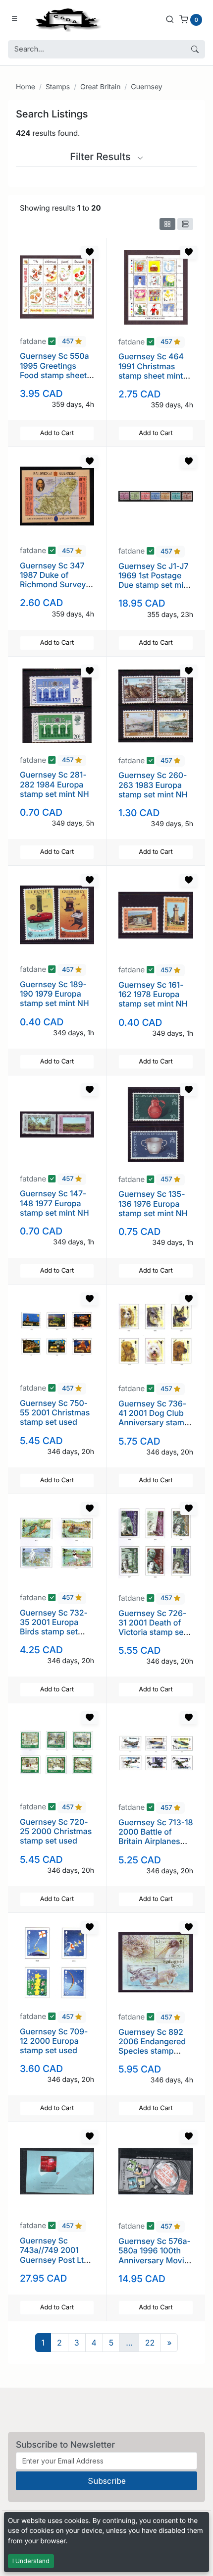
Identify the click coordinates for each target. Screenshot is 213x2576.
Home (26, 87)
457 (69, 342)
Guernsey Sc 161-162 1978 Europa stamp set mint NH (153, 994)
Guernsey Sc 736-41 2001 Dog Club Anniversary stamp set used (154, 1418)
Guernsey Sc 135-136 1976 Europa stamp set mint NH (153, 1203)
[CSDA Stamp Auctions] (66, 19)
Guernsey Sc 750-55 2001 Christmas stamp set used (55, 1412)
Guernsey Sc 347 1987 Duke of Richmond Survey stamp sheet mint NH (53, 585)
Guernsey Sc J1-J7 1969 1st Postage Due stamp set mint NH (155, 580)
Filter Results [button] (102, 157)
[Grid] (167, 224)
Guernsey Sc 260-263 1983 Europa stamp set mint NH (153, 784)
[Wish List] (90, 252)
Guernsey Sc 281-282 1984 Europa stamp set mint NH (54, 784)
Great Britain (100, 87)
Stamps (58, 87)
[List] (185, 224)
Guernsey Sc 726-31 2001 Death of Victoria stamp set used (152, 1627)
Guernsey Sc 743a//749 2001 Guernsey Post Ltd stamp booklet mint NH (56, 2260)
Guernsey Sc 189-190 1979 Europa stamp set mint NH (54, 994)
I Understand (31, 2561)
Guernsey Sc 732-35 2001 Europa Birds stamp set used (54, 1627)
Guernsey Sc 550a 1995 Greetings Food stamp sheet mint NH (54, 370)
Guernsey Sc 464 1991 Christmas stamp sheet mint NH (151, 371)
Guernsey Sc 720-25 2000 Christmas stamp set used (56, 1831)
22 (150, 2343)
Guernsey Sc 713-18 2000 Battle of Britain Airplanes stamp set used (156, 1837)
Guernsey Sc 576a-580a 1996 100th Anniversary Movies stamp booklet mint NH (156, 2260)
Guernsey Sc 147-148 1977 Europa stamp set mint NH (54, 1203)
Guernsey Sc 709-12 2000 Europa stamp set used (54, 2041)
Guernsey (146, 87)
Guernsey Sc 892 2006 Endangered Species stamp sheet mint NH (152, 2046)
